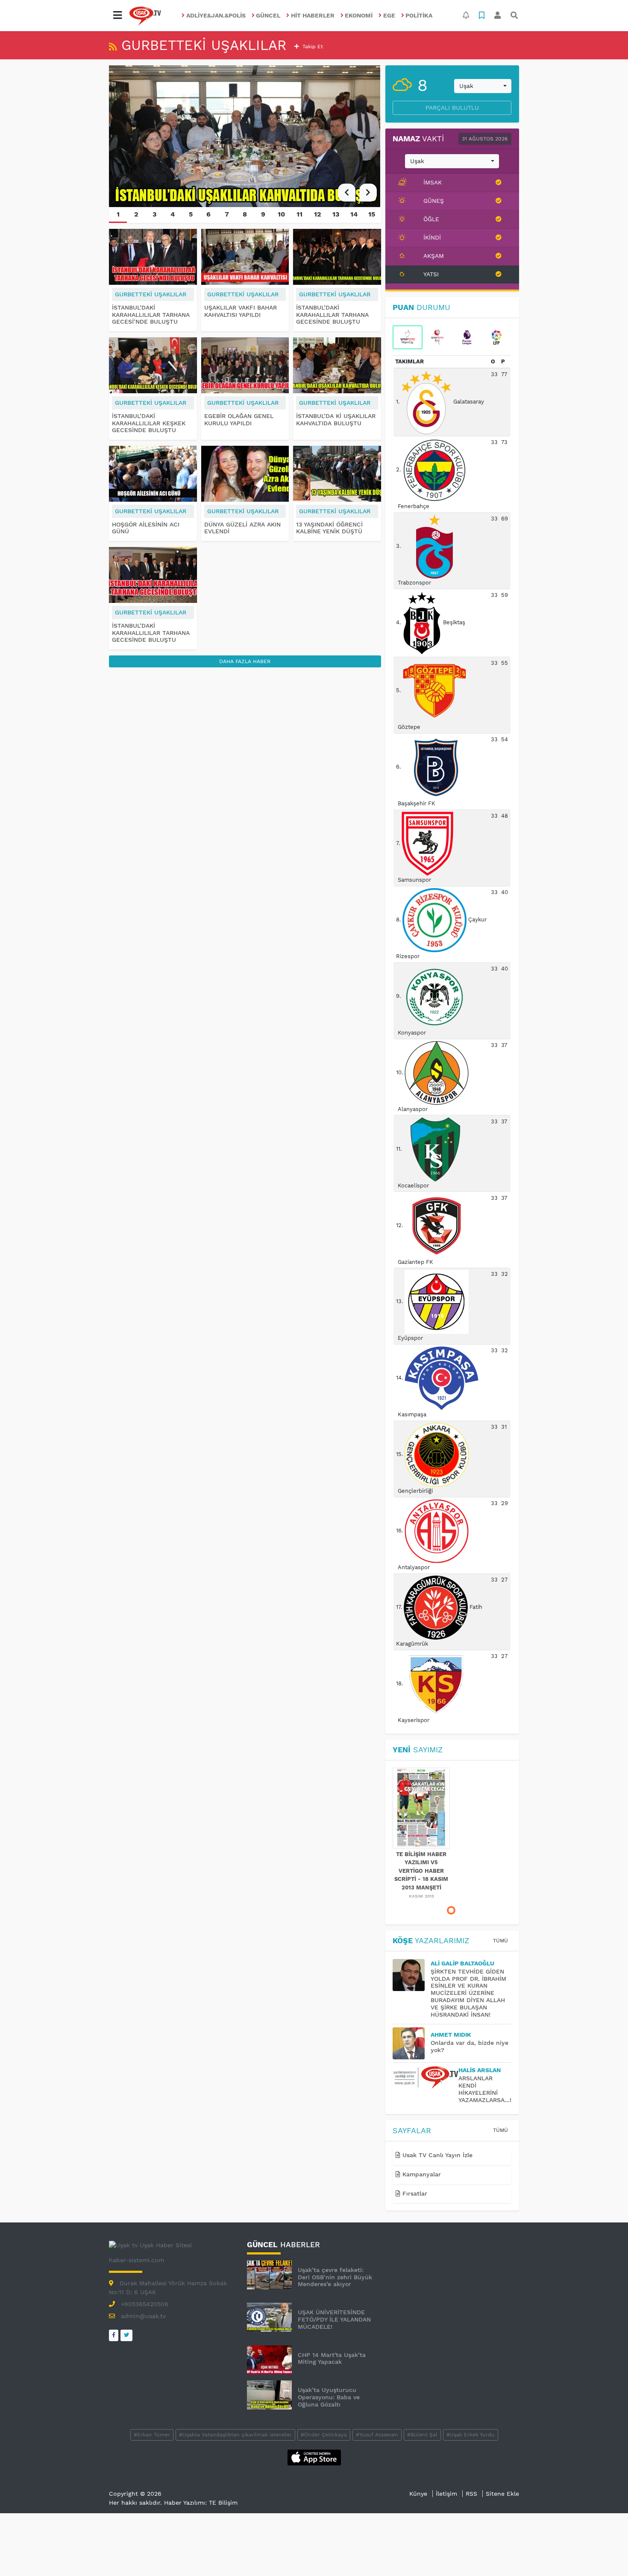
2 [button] (136, 214)
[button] (117, 15)
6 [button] (208, 214)
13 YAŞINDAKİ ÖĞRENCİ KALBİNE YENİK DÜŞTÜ (329, 528)
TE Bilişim (223, 2503)
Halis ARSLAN (480, 2070)
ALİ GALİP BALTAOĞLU (462, 1963)
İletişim (446, 2494)
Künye (418, 2494)
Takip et (312, 47)
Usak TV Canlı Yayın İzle (436, 2155)
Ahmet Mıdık (451, 2035)
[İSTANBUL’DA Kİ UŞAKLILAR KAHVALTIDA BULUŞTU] (337, 365)
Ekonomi (359, 15)
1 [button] (118, 214)
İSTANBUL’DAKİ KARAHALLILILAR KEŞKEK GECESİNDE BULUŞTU (149, 423)
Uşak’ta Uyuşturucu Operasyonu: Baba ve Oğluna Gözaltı (329, 2397)
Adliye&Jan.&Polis (216, 15)
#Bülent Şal (422, 2435)
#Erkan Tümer (152, 2435)
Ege (389, 15)
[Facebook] (114, 2335)
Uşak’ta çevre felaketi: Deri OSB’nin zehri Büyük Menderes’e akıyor (335, 2277)
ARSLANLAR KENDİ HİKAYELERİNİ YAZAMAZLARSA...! (485, 2089)
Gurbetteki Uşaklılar (151, 294)
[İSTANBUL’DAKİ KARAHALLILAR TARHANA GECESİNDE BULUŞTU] (337, 257)
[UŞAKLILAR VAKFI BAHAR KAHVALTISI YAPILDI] (245, 257)
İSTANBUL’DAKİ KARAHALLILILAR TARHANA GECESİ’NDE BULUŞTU (151, 315)
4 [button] (173, 214)
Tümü (500, 1941)
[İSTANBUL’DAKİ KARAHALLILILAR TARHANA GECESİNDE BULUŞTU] (153, 575)
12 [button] (318, 214)
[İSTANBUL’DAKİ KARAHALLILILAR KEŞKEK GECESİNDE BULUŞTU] (153, 365)
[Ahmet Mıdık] (412, 2043)
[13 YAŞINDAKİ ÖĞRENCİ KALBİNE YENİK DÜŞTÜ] (337, 474)
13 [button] (336, 214)
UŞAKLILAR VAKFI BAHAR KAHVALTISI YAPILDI (241, 311)
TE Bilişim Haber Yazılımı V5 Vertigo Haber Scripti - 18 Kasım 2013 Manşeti (421, 1871)
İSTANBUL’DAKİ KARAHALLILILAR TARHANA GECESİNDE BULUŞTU (151, 633)
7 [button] (227, 214)
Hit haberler (313, 15)
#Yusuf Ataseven (377, 2435)
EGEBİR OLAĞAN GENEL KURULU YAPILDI (239, 420)
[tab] (408, 337)
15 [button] (372, 214)
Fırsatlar (414, 2193)
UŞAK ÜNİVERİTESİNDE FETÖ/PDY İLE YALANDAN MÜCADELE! (334, 2319)
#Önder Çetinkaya (324, 2435)
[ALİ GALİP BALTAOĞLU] (412, 1975)
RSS (471, 2494)
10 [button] (281, 214)
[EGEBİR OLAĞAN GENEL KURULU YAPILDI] (245, 365)
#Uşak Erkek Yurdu (471, 2435)
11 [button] (299, 214)
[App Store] (314, 2457)
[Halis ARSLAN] (426, 2078)
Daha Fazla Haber (245, 661)
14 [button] (354, 214)
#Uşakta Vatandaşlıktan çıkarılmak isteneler (235, 2435)
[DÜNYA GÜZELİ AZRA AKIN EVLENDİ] (245, 474)
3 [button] (154, 214)
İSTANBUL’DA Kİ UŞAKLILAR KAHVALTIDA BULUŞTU (336, 420)
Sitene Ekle (502, 2494)
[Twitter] (126, 2335)
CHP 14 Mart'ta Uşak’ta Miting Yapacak (332, 2358)
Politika (419, 15)
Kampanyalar (421, 2174)
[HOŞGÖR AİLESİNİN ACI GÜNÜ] (153, 474)
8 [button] (245, 214)
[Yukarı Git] (606, 2554)
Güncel (268, 15)
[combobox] (483, 86)
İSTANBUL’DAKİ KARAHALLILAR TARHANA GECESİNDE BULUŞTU (332, 315)
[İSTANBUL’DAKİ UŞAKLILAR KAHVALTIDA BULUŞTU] (245, 136)
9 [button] (263, 214)
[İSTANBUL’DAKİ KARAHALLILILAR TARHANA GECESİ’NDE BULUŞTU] (153, 257)
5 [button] (191, 214)
